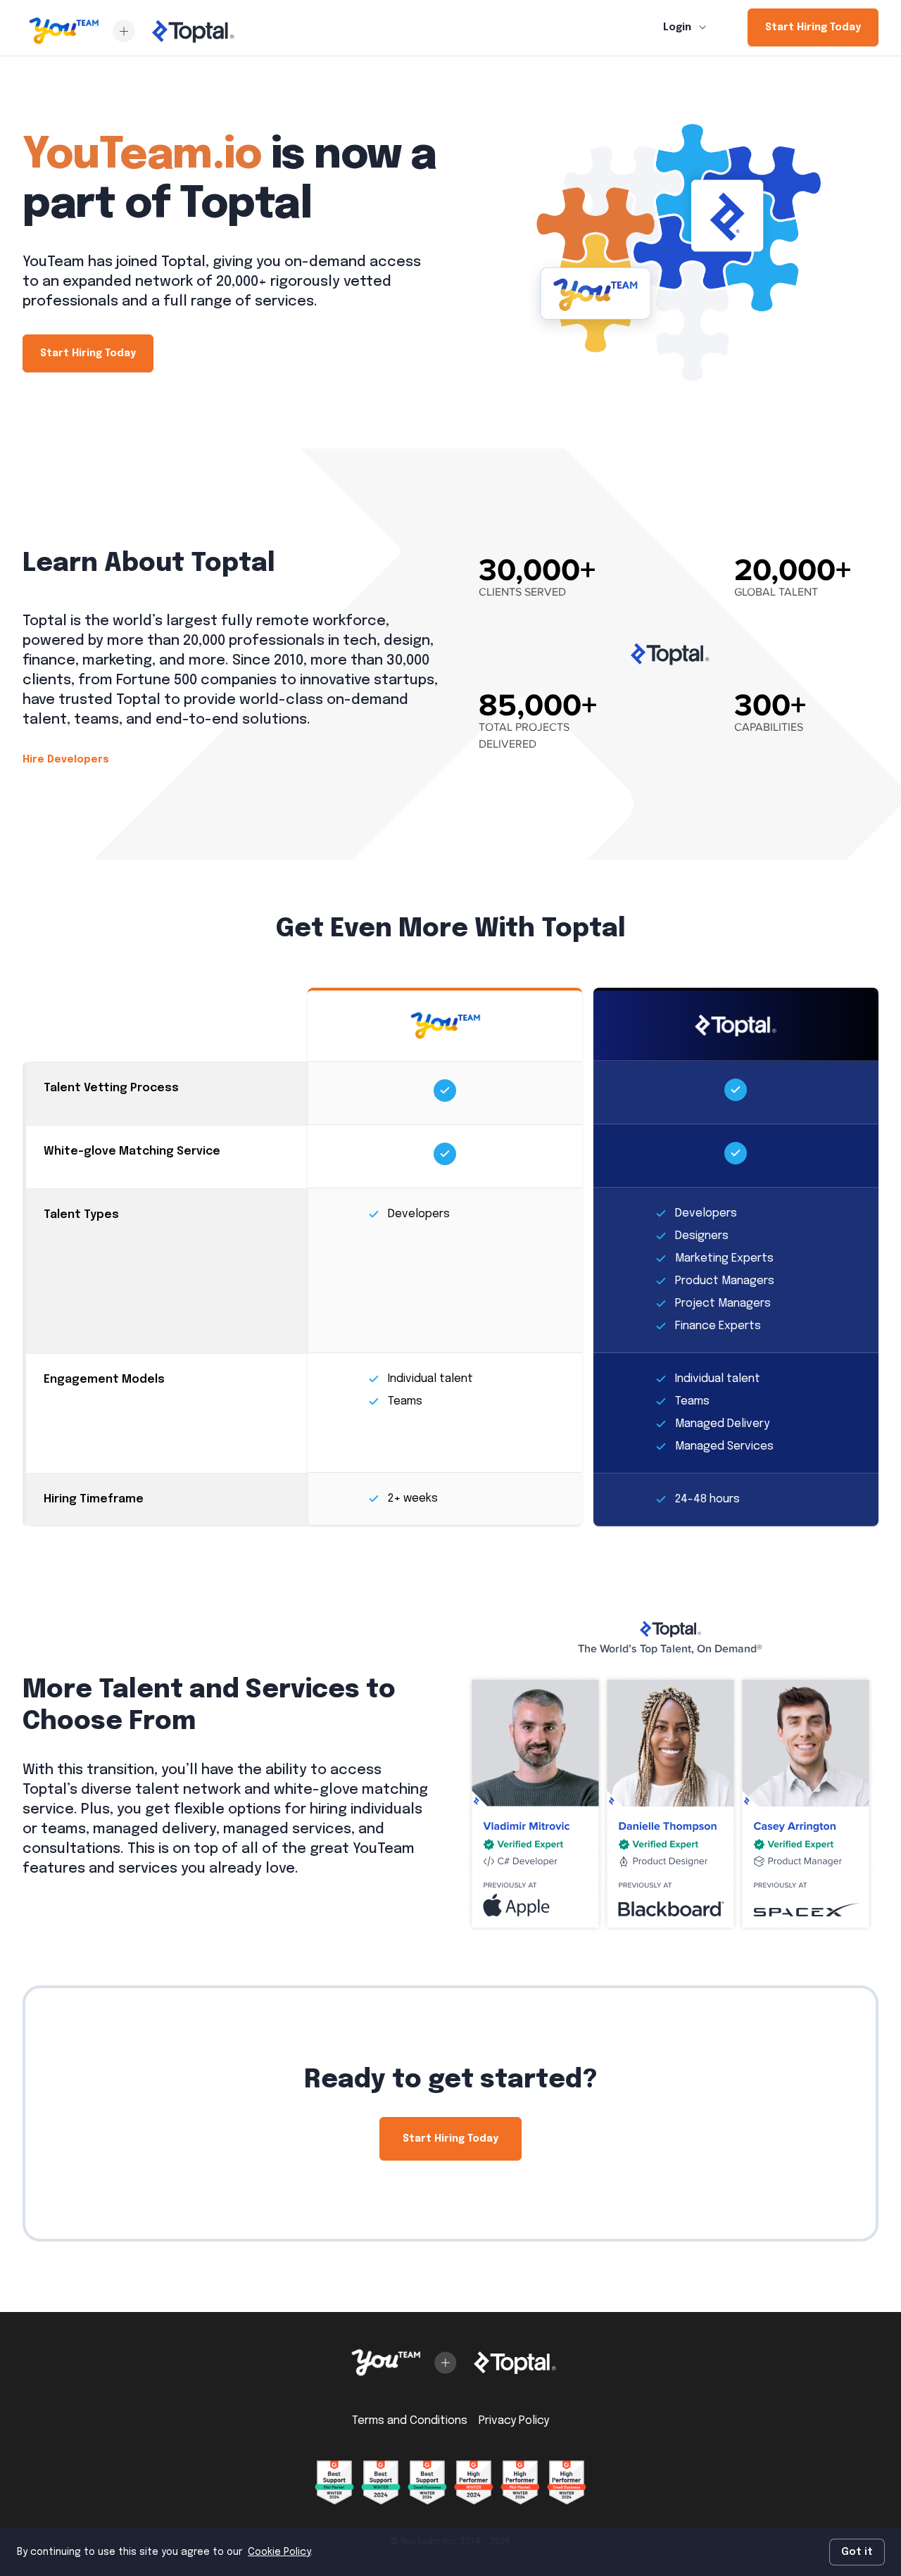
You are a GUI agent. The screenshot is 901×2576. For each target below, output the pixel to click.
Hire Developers (66, 760)
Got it (857, 2552)
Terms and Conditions (410, 2421)
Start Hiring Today (813, 27)
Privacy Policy (514, 2421)
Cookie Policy (279, 2552)
